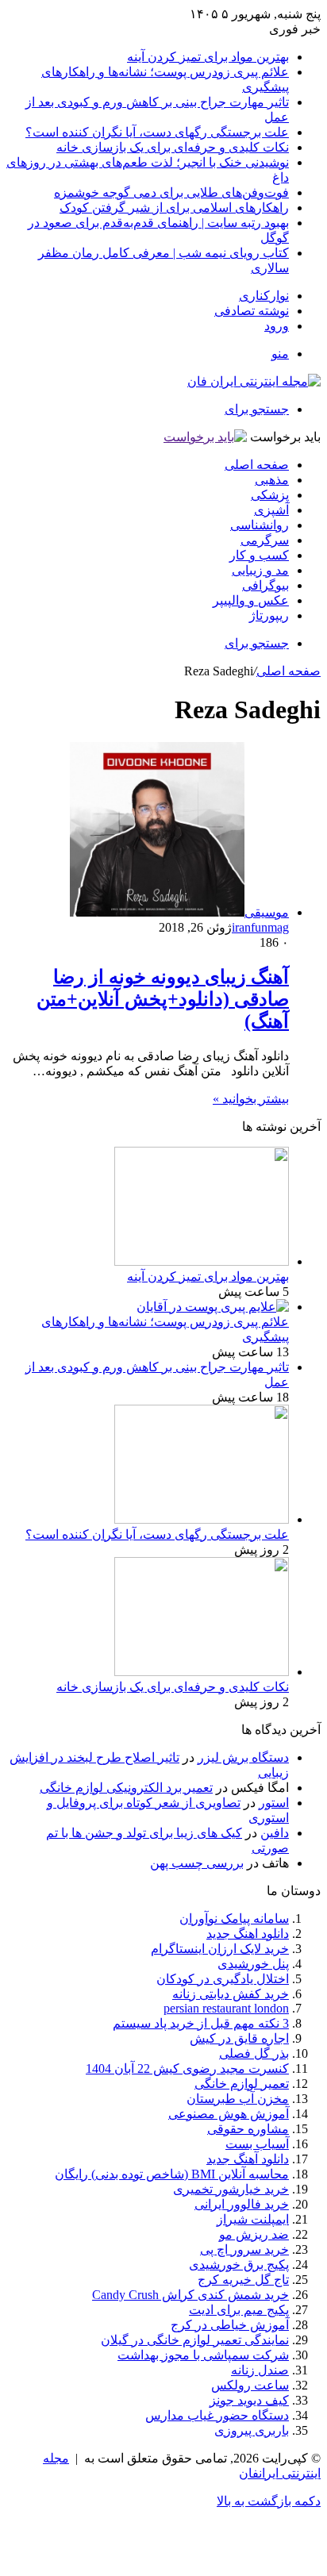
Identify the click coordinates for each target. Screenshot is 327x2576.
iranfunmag (260, 927)
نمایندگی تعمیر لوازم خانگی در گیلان (195, 2340)
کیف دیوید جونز (249, 2400)
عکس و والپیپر (251, 600)
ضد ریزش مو (254, 2234)
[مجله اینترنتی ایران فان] (254, 381)
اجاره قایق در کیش (239, 2038)
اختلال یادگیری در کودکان (223, 1979)
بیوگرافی (265, 585)
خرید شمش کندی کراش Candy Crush (190, 2295)
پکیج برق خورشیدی (239, 2265)
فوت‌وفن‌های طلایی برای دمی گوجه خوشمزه (171, 192)
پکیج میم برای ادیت (239, 2310)
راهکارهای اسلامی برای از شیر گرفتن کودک (174, 208)
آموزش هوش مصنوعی (229, 2114)
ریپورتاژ (269, 615)
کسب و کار (259, 555)
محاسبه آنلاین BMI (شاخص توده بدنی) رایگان (172, 2174)
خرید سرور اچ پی (244, 2249)
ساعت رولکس (250, 2385)
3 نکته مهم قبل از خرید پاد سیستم (201, 2023)
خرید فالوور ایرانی (242, 2204)
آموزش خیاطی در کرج (230, 2325)
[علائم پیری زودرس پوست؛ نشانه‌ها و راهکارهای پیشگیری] (213, 1307)
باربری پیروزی (252, 2430)
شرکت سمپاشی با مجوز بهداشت (203, 2355)
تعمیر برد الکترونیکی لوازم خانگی (126, 1788)
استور (274, 1803)
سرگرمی (265, 540)
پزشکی (270, 495)
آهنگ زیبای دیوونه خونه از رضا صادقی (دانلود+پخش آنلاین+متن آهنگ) (163, 999)
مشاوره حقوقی (248, 2129)
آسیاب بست (257, 2144)
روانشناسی (260, 525)
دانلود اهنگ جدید (248, 1934)
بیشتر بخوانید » (251, 1099)
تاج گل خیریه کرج (243, 2280)
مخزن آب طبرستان (238, 2099)
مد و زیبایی (260, 570)
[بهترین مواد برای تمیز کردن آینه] (202, 1261)
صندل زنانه (260, 2370)
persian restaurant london (226, 2008)
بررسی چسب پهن (197, 1863)
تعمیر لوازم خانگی (242, 2084)
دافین (275, 1833)
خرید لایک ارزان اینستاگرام (220, 1949)
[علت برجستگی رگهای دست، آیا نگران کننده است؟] (202, 1519)
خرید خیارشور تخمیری (231, 2189)
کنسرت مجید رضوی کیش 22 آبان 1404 (187, 2068)
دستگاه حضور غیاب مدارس (217, 2415)
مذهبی (272, 480)
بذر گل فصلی (254, 2053)
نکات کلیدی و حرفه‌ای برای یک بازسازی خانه (173, 147)
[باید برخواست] (205, 437)
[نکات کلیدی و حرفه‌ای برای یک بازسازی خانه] (202, 1672)
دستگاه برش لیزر (243, 1757)
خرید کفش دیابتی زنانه (231, 1994)
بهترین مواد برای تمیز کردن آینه (208, 57)
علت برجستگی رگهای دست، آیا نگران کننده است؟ (157, 132)
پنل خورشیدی (253, 1964)
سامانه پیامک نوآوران (234, 1919)
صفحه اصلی (257, 465)
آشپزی (271, 510)
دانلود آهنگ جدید (248, 2159)
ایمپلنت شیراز (253, 2219)
